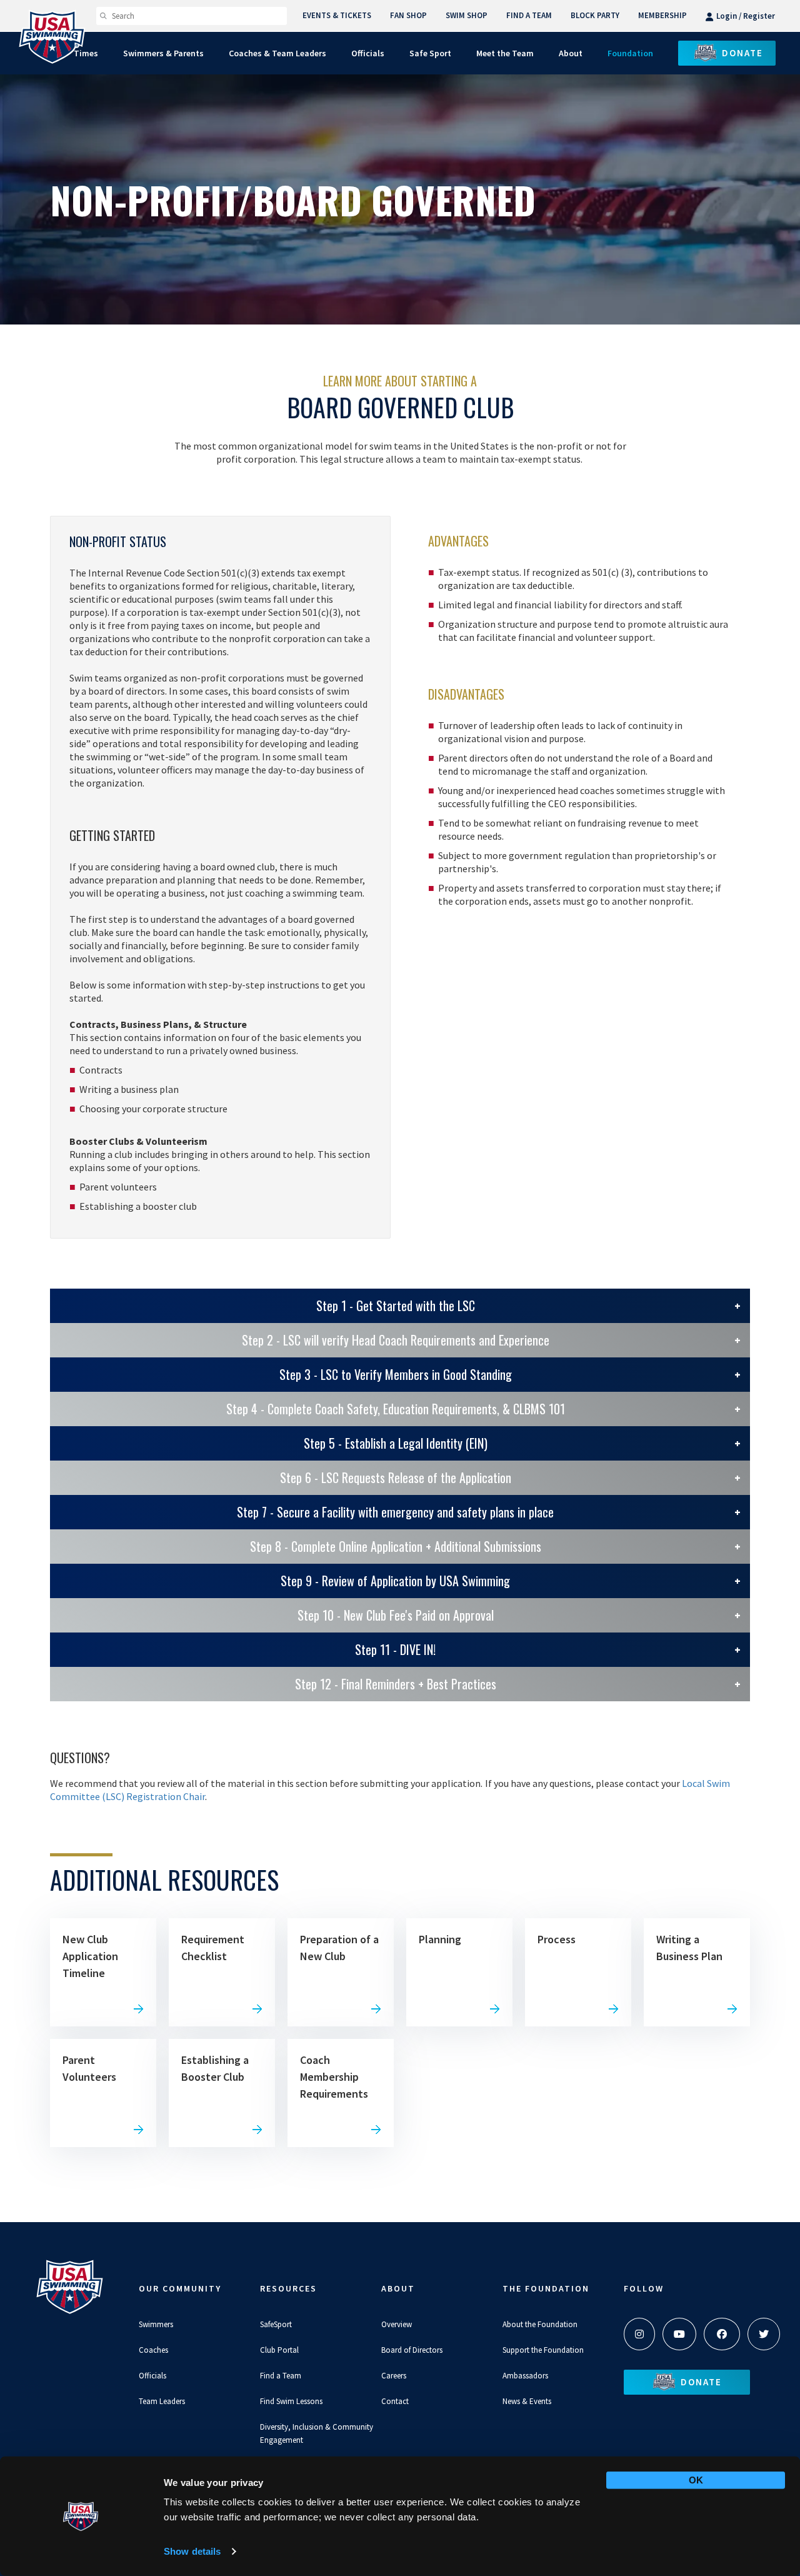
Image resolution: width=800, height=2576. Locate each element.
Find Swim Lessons (291, 2401)
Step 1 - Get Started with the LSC (396, 1306)
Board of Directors (412, 2350)
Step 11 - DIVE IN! (395, 1649)
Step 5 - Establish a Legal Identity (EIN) (396, 1443)
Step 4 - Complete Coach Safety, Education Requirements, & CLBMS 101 (396, 1409)
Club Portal (279, 2350)
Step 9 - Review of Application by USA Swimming (395, 1581)
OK (696, 2480)
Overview (397, 2324)
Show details (192, 2551)
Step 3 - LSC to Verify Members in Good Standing (396, 1374)
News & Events (527, 2401)
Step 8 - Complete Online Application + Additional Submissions (396, 1546)
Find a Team (281, 2376)
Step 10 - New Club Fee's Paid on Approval (396, 1615)
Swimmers (156, 2324)
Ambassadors (525, 2376)
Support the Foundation (543, 2350)
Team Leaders (162, 2401)
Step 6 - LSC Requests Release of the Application (396, 1477)
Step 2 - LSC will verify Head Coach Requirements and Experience (396, 1340)
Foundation (630, 53)
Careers (394, 2376)
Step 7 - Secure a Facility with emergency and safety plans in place (395, 1512)
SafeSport (276, 2324)
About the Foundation (540, 2324)
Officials (152, 2376)
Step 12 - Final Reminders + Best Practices (396, 1684)
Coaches (153, 2350)
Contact (395, 2401)
